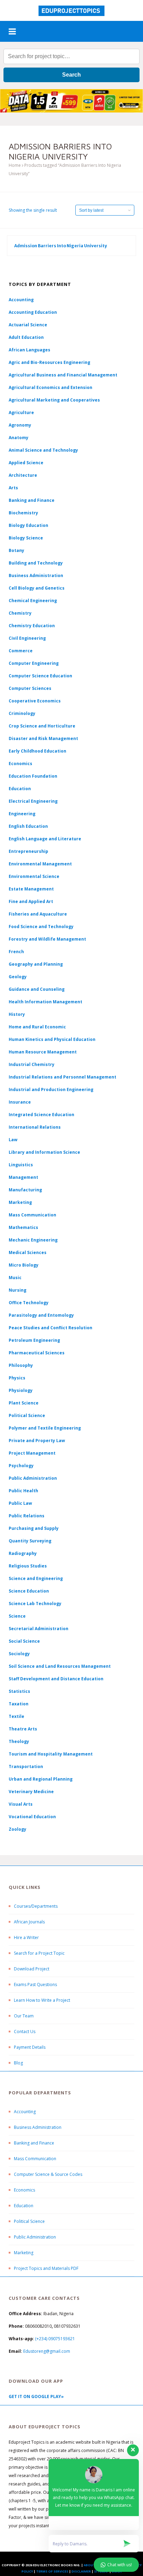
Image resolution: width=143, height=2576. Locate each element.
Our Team (24, 2016)
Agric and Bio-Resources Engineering (49, 362)
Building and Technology (36, 563)
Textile (16, 1716)
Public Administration (33, 1478)
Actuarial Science (28, 325)
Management (23, 1177)
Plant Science (24, 1403)
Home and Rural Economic (37, 1027)
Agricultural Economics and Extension (51, 387)
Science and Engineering (36, 1578)
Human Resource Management (43, 1052)
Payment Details (30, 2047)
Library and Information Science (44, 1152)
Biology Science (26, 538)
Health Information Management (45, 1002)
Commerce (21, 651)
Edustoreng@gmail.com (47, 2351)
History (17, 1014)
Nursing (18, 1290)
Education (24, 2206)
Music (15, 1278)
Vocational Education (32, 1817)
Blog (18, 2063)
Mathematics (23, 1227)
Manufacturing (25, 1190)
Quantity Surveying (30, 1541)
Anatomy (19, 438)
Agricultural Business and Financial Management (63, 375)
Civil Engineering (27, 638)
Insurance (20, 1102)
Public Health (23, 1491)
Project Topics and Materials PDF (46, 2268)
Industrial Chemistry (32, 1064)
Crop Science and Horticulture (42, 726)
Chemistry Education (32, 626)
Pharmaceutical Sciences (37, 1353)
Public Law (20, 1503)
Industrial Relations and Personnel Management (62, 1077)
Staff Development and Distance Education (56, 1679)
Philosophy (21, 1365)
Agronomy (20, 425)
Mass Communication (32, 1215)
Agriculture (21, 413)
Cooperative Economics (35, 701)
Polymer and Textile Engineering (45, 1428)
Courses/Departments (36, 1906)
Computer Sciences (30, 688)
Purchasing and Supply (34, 1528)
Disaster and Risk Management (43, 738)
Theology (19, 1741)
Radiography (23, 1553)
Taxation (19, 1704)
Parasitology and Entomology (41, 1315)
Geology (18, 977)
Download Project (32, 1969)
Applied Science (26, 463)
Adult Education (26, 337)
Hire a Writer (26, 1937)
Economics (24, 2190)
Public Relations (27, 1516)
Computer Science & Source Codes (48, 2174)
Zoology (18, 1829)
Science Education (29, 1591)
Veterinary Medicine (31, 1792)
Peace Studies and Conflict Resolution (51, 1328)
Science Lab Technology (35, 1604)
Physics (17, 1378)
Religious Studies (28, 1566)
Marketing (20, 1202)
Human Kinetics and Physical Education (52, 1039)
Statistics (19, 1691)
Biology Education (28, 525)
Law (13, 1140)
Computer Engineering (34, 663)
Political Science (27, 1415)
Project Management (32, 1453)
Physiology (21, 1390)
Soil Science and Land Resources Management (60, 1666)
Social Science (24, 1641)
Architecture (23, 475)
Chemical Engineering (33, 601)
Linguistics (21, 1165)
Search (71, 75)
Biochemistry (23, 513)
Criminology (22, 713)
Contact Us (25, 2032)
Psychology (21, 1466)
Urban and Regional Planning (41, 1779)
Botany (16, 550)
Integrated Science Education (41, 1115)
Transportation (26, 1766)
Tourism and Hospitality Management (51, 1754)
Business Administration (36, 575)
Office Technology (29, 1303)
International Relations (35, 1127)
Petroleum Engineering (34, 1340)
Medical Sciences (28, 1252)
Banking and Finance (32, 500)
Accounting (21, 300)
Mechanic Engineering (33, 1240)
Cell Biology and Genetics (37, 588)
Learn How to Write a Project (42, 2000)
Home (15, 165)
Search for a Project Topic (39, 1953)
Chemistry (20, 613)
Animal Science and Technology (43, 450)
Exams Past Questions (35, 1984)
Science (17, 1616)
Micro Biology (24, 1265)
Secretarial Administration (39, 1629)
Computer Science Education (40, 676)
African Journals (29, 1922)
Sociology (19, 1654)
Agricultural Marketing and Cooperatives (54, 400)
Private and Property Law (37, 1441)
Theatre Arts (23, 1729)
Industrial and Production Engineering (51, 1089)
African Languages (30, 350)
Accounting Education (33, 312)
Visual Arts (21, 1804)
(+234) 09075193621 (55, 2339)
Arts (13, 488)
